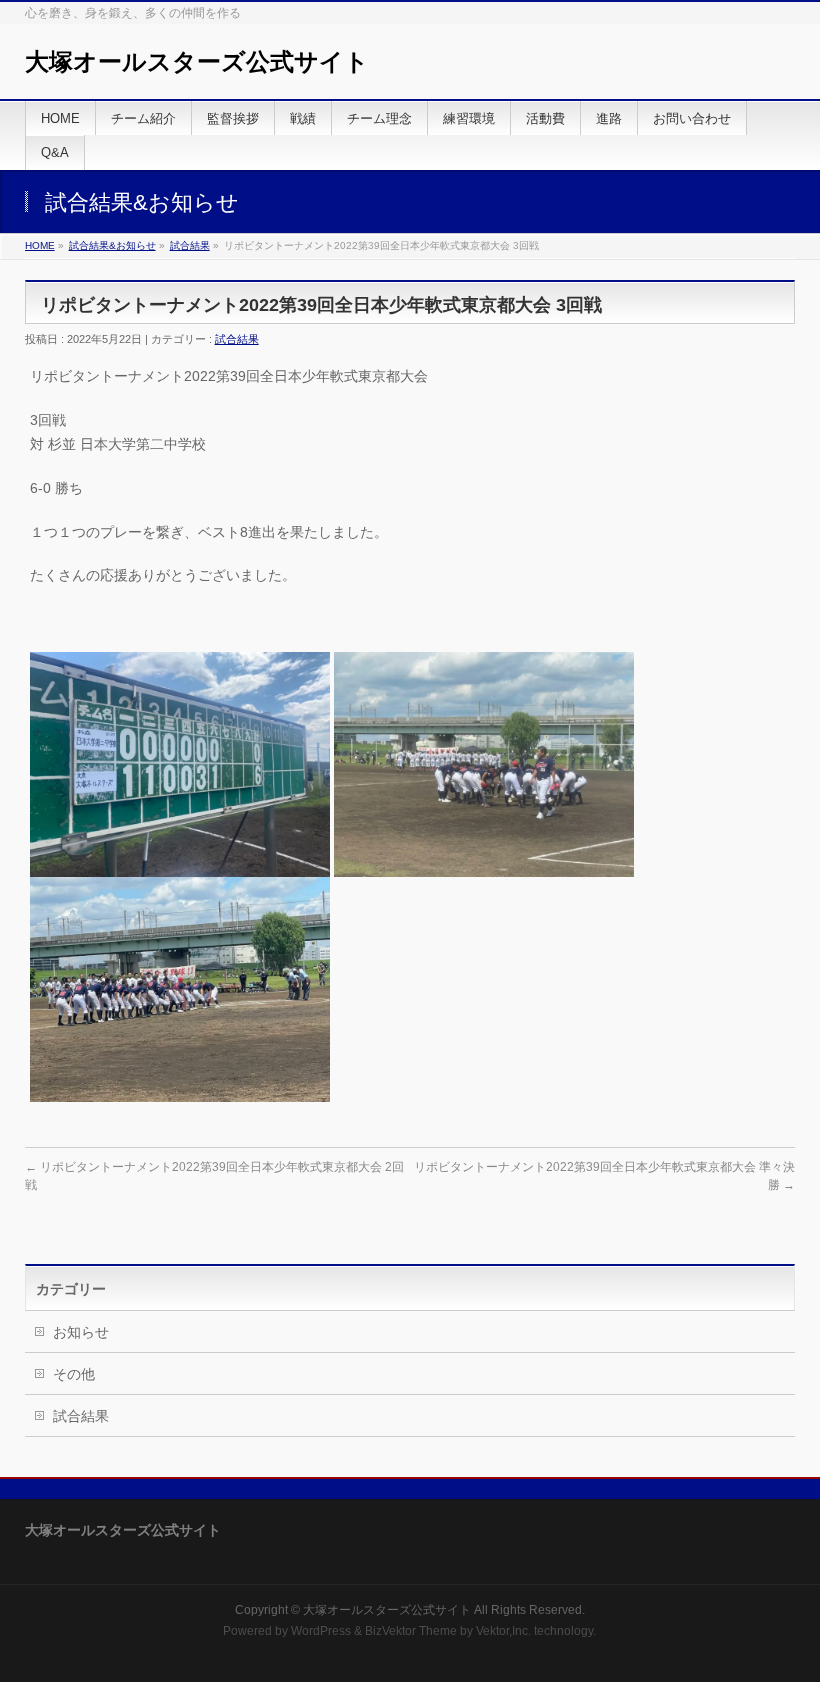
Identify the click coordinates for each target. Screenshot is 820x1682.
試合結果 (190, 245)
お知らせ (81, 1332)
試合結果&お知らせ (112, 245)
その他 (74, 1374)
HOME (40, 245)
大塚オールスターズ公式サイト (197, 61)
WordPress (321, 1631)
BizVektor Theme (411, 1631)
